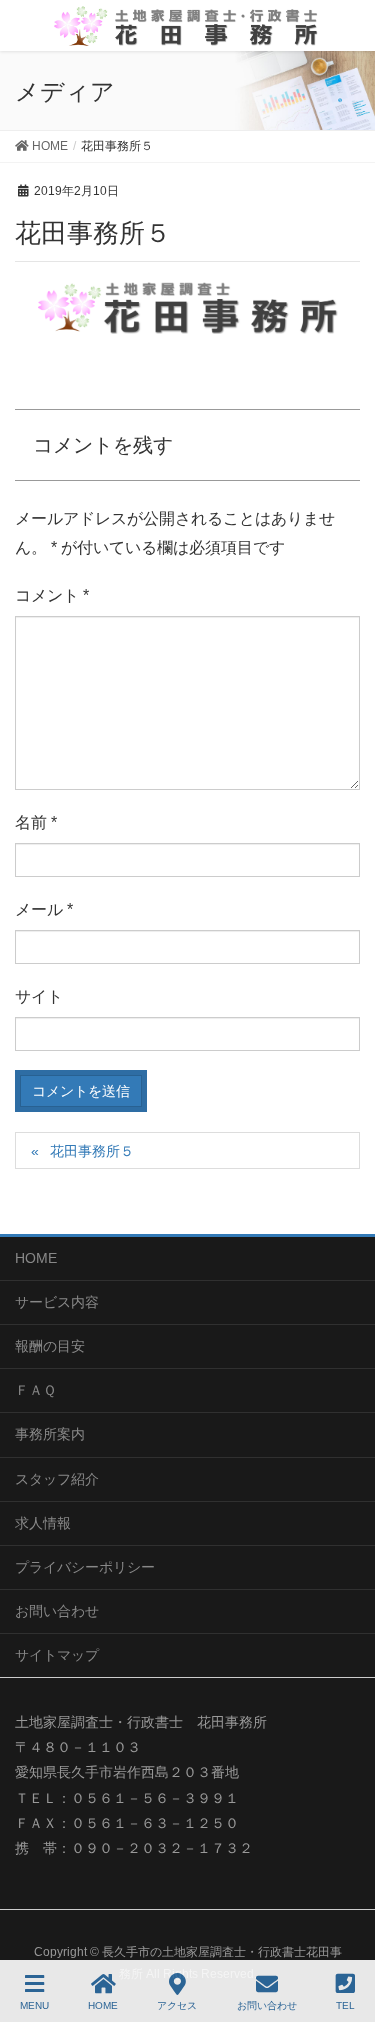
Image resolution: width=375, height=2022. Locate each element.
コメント (52, 595)
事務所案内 (50, 1434)
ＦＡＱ (35, 1390)
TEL (345, 2005)
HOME (36, 1258)
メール (44, 909)
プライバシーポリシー (85, 1567)
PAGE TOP (341, 1932)
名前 (36, 822)
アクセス (177, 2005)
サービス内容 (57, 1302)
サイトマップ (57, 1655)
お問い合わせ (57, 1611)
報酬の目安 (50, 1346)
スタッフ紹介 (57, 1479)
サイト (39, 996)
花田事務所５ (92, 1151)
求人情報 (43, 1523)
